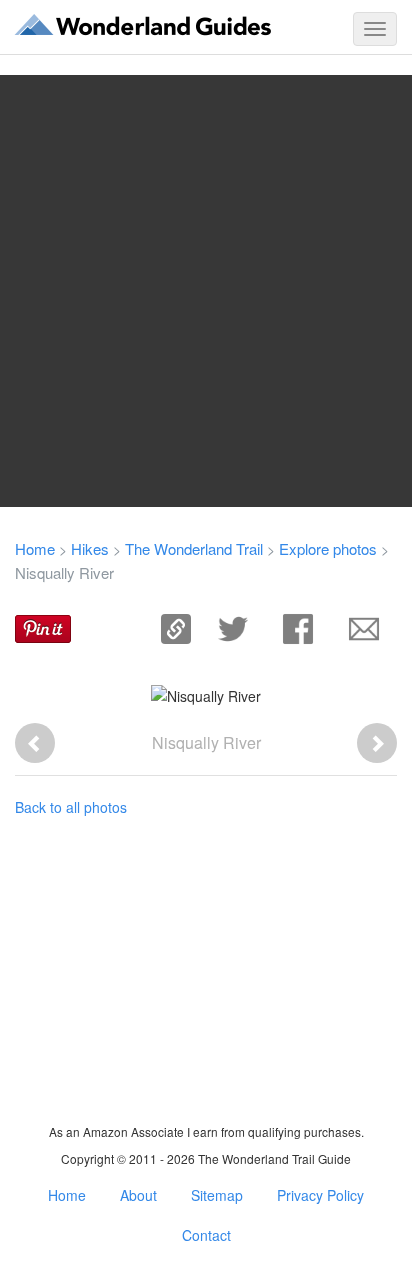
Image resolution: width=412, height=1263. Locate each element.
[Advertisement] (206, 291)
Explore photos (328, 548)
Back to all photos (71, 807)
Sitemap (217, 1195)
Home (35, 548)
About (138, 1195)
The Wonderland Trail (194, 548)
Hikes (90, 548)
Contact (206, 1235)
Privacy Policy (320, 1195)
